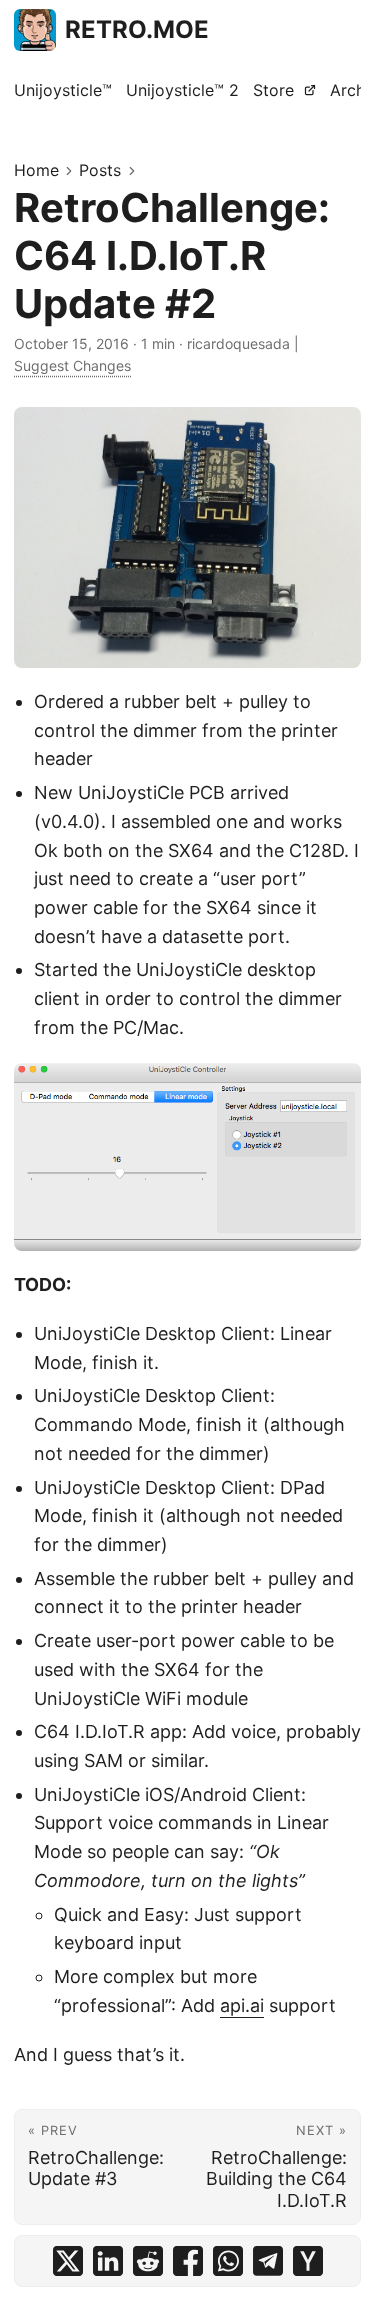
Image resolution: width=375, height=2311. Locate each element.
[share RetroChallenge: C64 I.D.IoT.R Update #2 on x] (68, 2261)
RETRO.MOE (137, 29)
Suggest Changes (72, 365)
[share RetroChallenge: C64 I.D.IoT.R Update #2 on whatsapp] (228, 2261)
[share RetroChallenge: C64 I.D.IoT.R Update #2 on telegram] (268, 2261)
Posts (100, 170)
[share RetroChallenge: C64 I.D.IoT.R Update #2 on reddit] (148, 2261)
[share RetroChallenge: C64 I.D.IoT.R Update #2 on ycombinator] (308, 2261)
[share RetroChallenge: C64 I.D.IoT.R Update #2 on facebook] (188, 2261)
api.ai (242, 2005)
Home (36, 170)
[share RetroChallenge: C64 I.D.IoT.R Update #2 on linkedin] (108, 2261)
